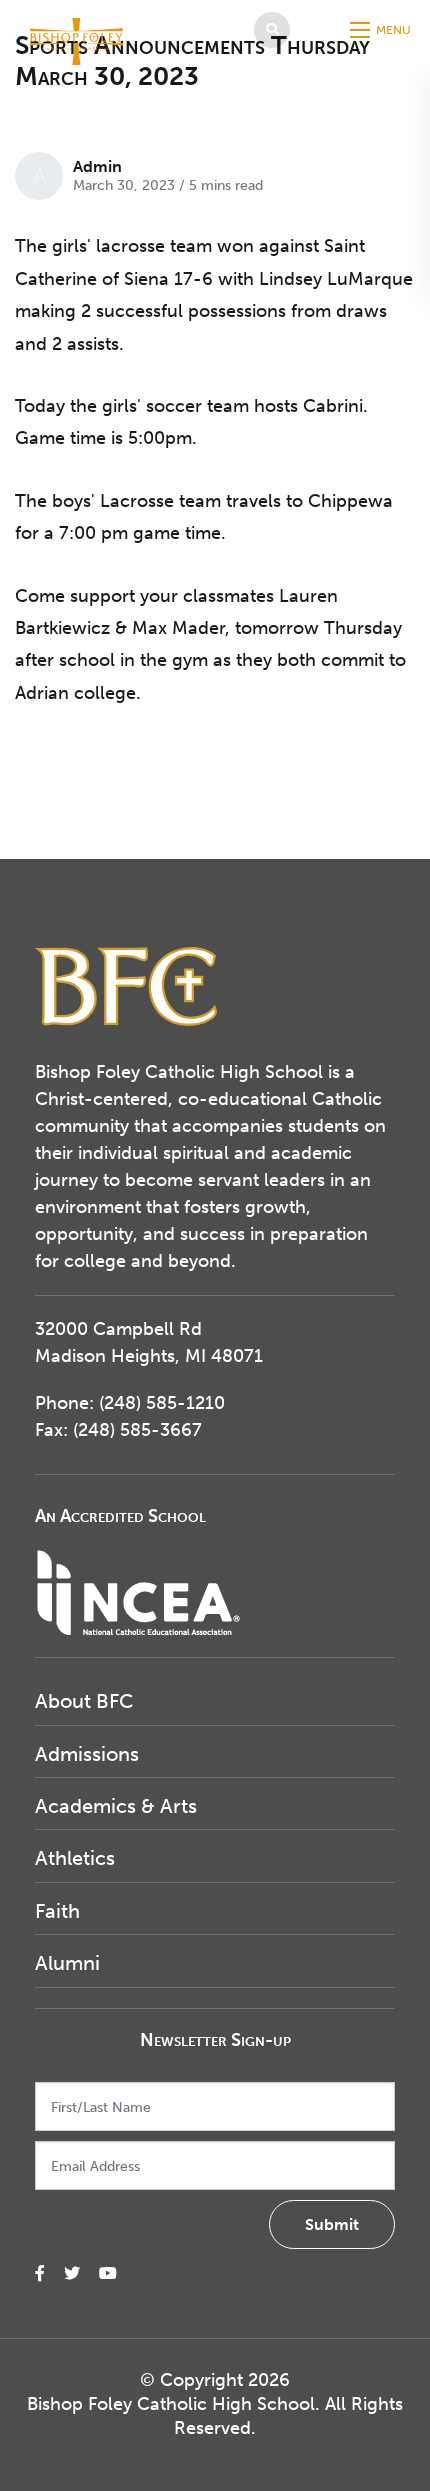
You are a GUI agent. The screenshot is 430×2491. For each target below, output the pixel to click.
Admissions (87, 1754)
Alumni (67, 1963)
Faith (57, 1911)
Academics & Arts (116, 1806)
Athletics (75, 1858)
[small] (40, 2273)
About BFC (84, 1701)
